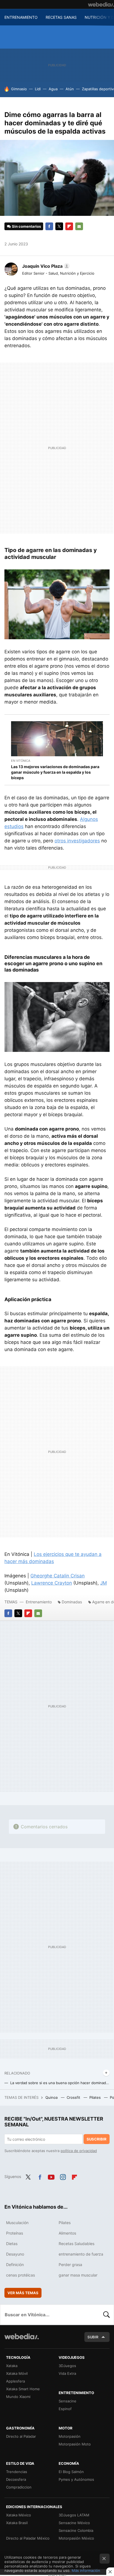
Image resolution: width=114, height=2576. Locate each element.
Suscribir (97, 2139)
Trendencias (17, 2472)
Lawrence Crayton (52, 1583)
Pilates (96, 2097)
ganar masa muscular (78, 2275)
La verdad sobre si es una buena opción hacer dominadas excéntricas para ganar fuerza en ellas (60, 2083)
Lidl (38, 89)
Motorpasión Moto (75, 2444)
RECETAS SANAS (61, 17)
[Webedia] (101, 4)
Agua (53, 89)
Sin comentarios (26, 226)
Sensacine (68, 2401)
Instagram (63, 2176)
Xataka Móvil (17, 2373)
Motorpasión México (76, 2538)
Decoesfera (16, 2479)
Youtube (51, 2176)
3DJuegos (67, 2366)
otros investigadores (77, 841)
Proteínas (15, 2233)
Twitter (59, 226)
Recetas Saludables (77, 2244)
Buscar (107, 2315)
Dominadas (72, 1602)
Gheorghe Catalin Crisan (58, 1576)
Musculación (17, 2223)
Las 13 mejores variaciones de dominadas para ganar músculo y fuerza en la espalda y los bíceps (55, 772)
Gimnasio (19, 89)
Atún (70, 89)
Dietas (12, 2244)
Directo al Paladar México (28, 2538)
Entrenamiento (39, 1602)
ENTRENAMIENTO (21, 17)
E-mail (79, 226)
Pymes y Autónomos (76, 2479)
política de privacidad (79, 2151)
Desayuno (15, 2254)
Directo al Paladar (21, 2436)
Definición (15, 2265)
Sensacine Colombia (76, 2530)
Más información (86, 2570)
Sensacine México (74, 2523)
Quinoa (52, 2097)
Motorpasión (70, 2436)
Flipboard (69, 226)
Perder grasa (70, 2265)
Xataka (12, 2366)
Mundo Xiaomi (18, 2397)
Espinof (65, 2409)
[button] (45, 266)
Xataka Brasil (17, 2523)
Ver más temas (23, 2293)
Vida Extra (67, 2373)
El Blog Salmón (71, 2472)
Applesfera (15, 2381)
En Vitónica (21, 761)
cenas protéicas (20, 2275)
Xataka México (19, 2515)
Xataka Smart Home (23, 2389)
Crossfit (74, 2097)
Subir (93, 2337)
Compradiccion (19, 2487)
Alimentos (67, 2233)
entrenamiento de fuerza (81, 2254)
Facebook (49, 226)
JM (103, 1583)
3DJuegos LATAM (74, 2515)
